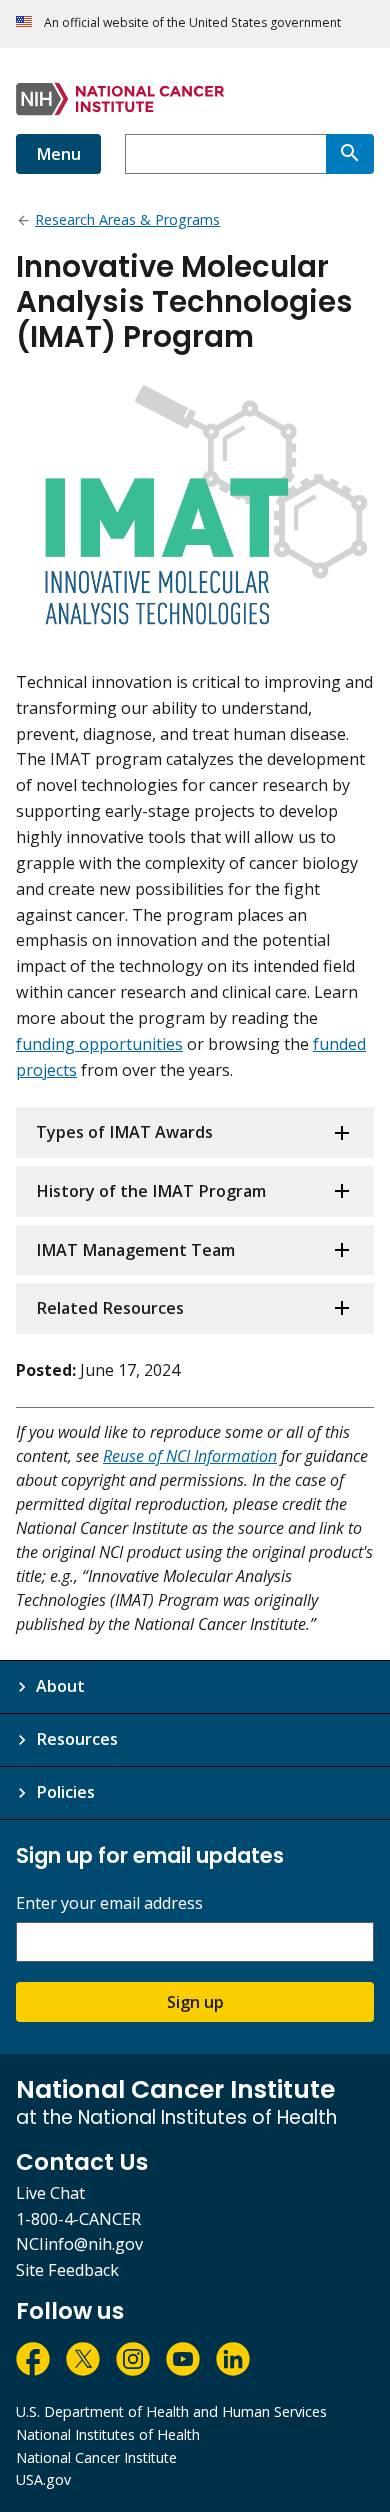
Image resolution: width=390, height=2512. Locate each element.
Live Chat (50, 2193)
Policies (65, 1792)
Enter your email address (109, 1903)
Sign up (195, 2002)
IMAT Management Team (135, 1250)
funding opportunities (99, 1044)
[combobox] (225, 154)
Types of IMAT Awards (124, 1132)
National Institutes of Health (108, 2434)
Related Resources (110, 1308)
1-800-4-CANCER (78, 2219)
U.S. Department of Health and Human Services (171, 2411)
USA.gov (43, 2479)
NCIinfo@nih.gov (79, 2244)
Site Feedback (67, 2270)
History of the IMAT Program (151, 1191)
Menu (58, 154)
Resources (77, 1739)
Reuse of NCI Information (190, 1456)
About (60, 1686)
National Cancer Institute (96, 2457)
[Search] (350, 154)
